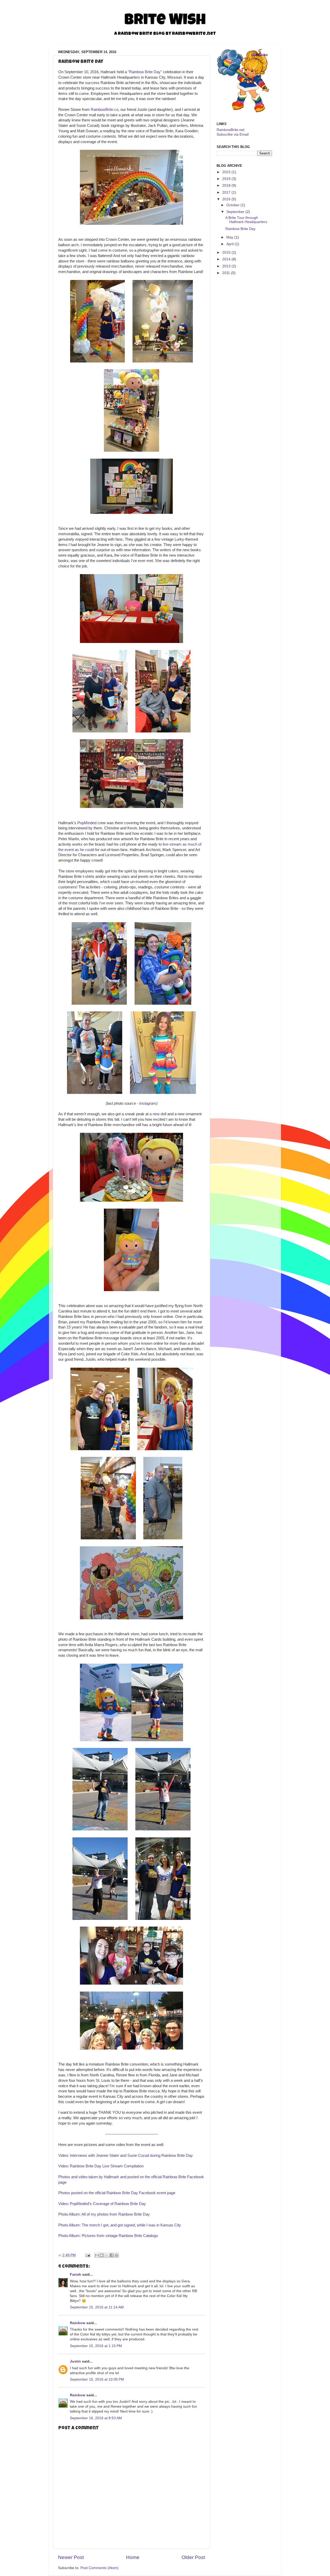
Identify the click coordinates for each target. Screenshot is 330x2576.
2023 (226, 172)
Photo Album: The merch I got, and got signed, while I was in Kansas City (120, 2225)
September (235, 212)
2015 (226, 253)
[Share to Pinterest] (117, 2255)
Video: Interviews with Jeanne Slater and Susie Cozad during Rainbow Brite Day (126, 2156)
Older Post (193, 2557)
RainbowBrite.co (105, 110)
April (230, 244)
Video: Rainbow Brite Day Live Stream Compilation (101, 2166)
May (230, 237)
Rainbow (78, 2323)
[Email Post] (88, 2255)
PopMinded (87, 823)
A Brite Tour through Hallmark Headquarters (246, 220)
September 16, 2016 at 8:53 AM (96, 2418)
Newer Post (71, 2557)
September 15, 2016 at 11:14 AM (97, 2307)
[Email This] (97, 2255)
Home (133, 2557)
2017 (226, 192)
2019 (226, 179)
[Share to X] (107, 2255)
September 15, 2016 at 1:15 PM (96, 2346)
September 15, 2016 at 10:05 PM (97, 2379)
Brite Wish (165, 21)
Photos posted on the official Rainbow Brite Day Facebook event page (117, 2193)
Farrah (76, 2274)
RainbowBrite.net (230, 130)
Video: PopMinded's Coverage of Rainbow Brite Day (102, 2204)
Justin (75, 2361)
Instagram (148, 1103)
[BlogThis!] (102, 2255)
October (233, 205)
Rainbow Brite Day (145, 72)
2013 (226, 266)
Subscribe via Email (233, 134)
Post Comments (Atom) (100, 2568)
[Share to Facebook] (112, 2255)
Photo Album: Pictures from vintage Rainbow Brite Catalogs (108, 2236)
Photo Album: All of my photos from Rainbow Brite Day (104, 2214)
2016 (226, 199)
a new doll (158, 1114)
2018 (226, 185)
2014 (226, 259)
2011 (226, 273)
